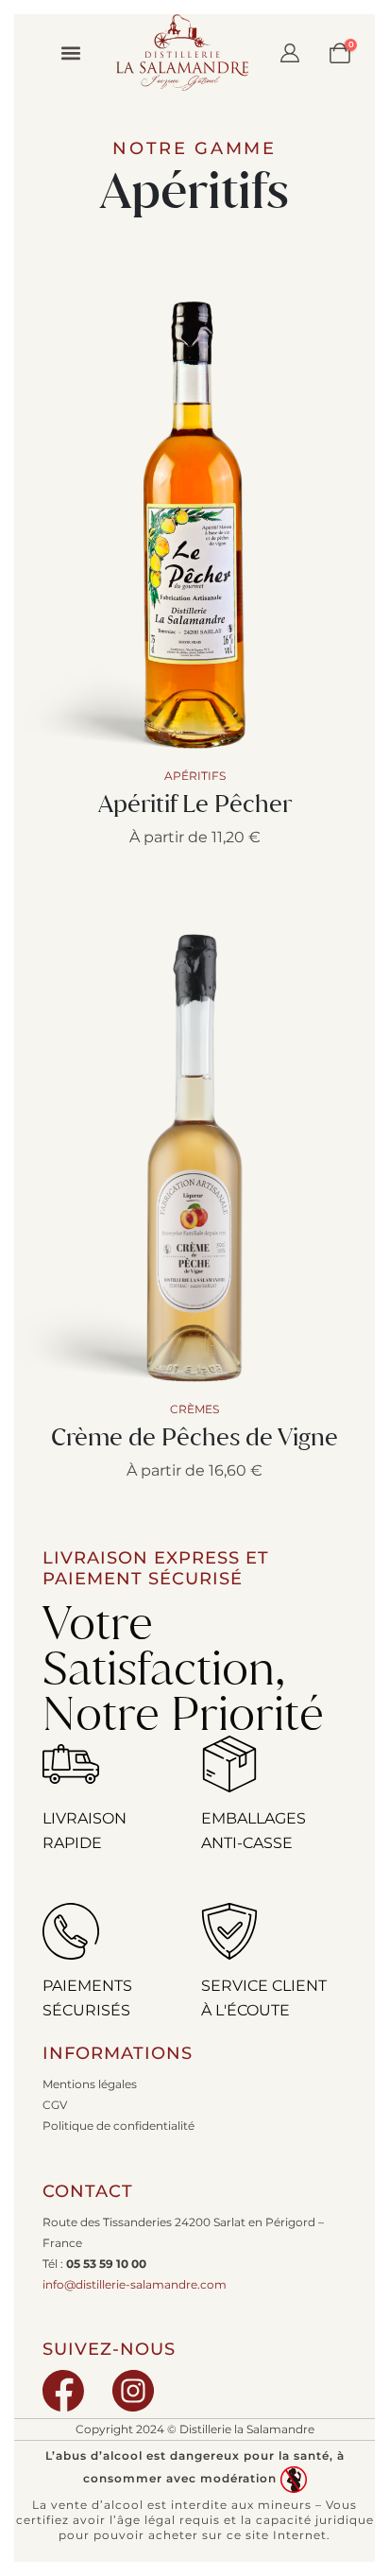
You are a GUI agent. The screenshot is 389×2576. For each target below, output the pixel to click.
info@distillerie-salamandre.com (135, 2285)
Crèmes (194, 1409)
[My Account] (290, 53)
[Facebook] (63, 2391)
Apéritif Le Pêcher (195, 803)
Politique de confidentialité (118, 2126)
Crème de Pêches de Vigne (194, 1436)
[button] (70, 52)
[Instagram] (133, 2391)
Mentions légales (90, 2084)
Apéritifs (194, 190)
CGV (55, 2105)
